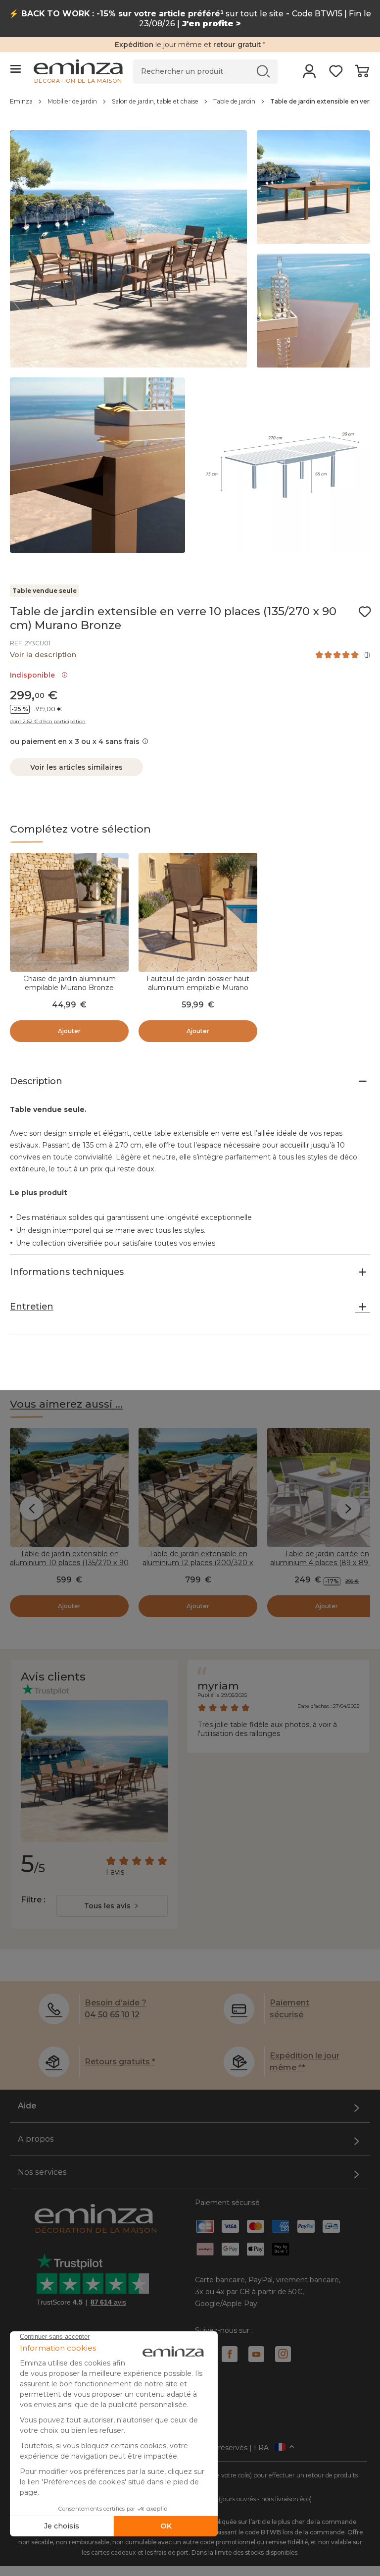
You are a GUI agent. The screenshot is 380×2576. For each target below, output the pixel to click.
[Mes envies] (336, 74)
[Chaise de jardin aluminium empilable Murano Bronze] (69, 912)
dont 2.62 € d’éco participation (48, 722)
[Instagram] (283, 2354)
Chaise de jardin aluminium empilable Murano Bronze (70, 983)
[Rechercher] (263, 71)
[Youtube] (256, 2354)
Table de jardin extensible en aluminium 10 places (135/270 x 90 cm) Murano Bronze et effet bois (69, 1563)
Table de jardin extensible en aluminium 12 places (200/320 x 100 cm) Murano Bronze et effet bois (198, 1567)
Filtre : (33, 1900)
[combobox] (112, 1906)
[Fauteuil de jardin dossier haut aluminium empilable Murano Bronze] (198, 912)
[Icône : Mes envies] (365, 612)
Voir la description (43, 655)
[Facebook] (230, 2354)
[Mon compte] (309, 74)
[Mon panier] (362, 74)
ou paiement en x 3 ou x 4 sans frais (75, 741)
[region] (190, 106)
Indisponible (34, 675)
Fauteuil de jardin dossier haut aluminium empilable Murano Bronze (198, 988)
